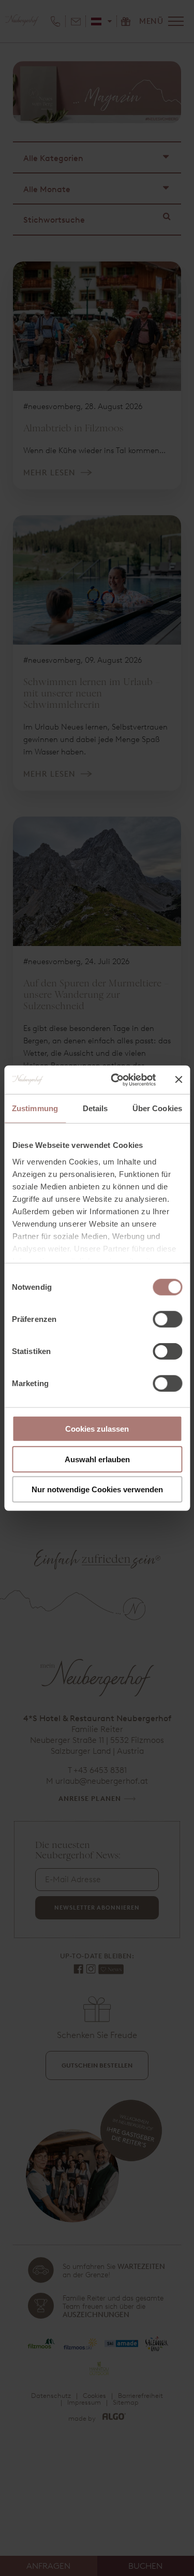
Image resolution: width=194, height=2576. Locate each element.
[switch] (167, 1319)
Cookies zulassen (97, 1429)
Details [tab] (95, 1108)
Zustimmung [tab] (35, 1108)
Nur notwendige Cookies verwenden (97, 1489)
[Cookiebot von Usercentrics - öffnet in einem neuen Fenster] (116, 1080)
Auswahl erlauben (97, 1459)
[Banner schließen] (178, 1080)
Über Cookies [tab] (157, 1108)
